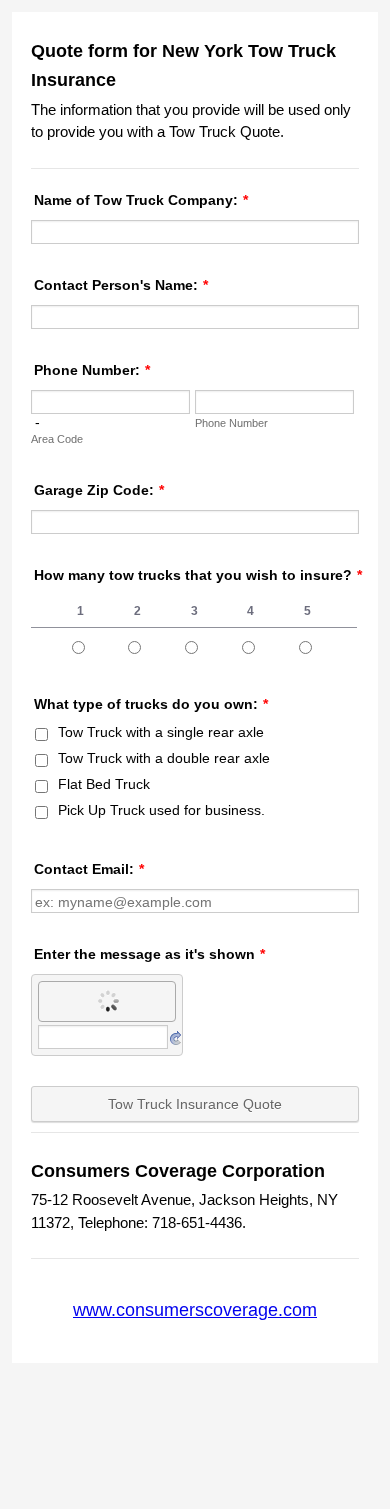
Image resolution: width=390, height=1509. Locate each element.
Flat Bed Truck (104, 784)
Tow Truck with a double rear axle (164, 758)
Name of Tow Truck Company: (141, 200)
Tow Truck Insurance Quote (195, 1104)
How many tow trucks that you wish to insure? (198, 575)
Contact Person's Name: (121, 285)
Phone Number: (92, 370)
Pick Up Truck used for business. (161, 810)
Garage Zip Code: (99, 490)
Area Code (57, 439)
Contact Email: (89, 869)
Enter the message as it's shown (149, 954)
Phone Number (231, 423)
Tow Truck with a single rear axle (161, 732)
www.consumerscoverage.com (195, 1310)
